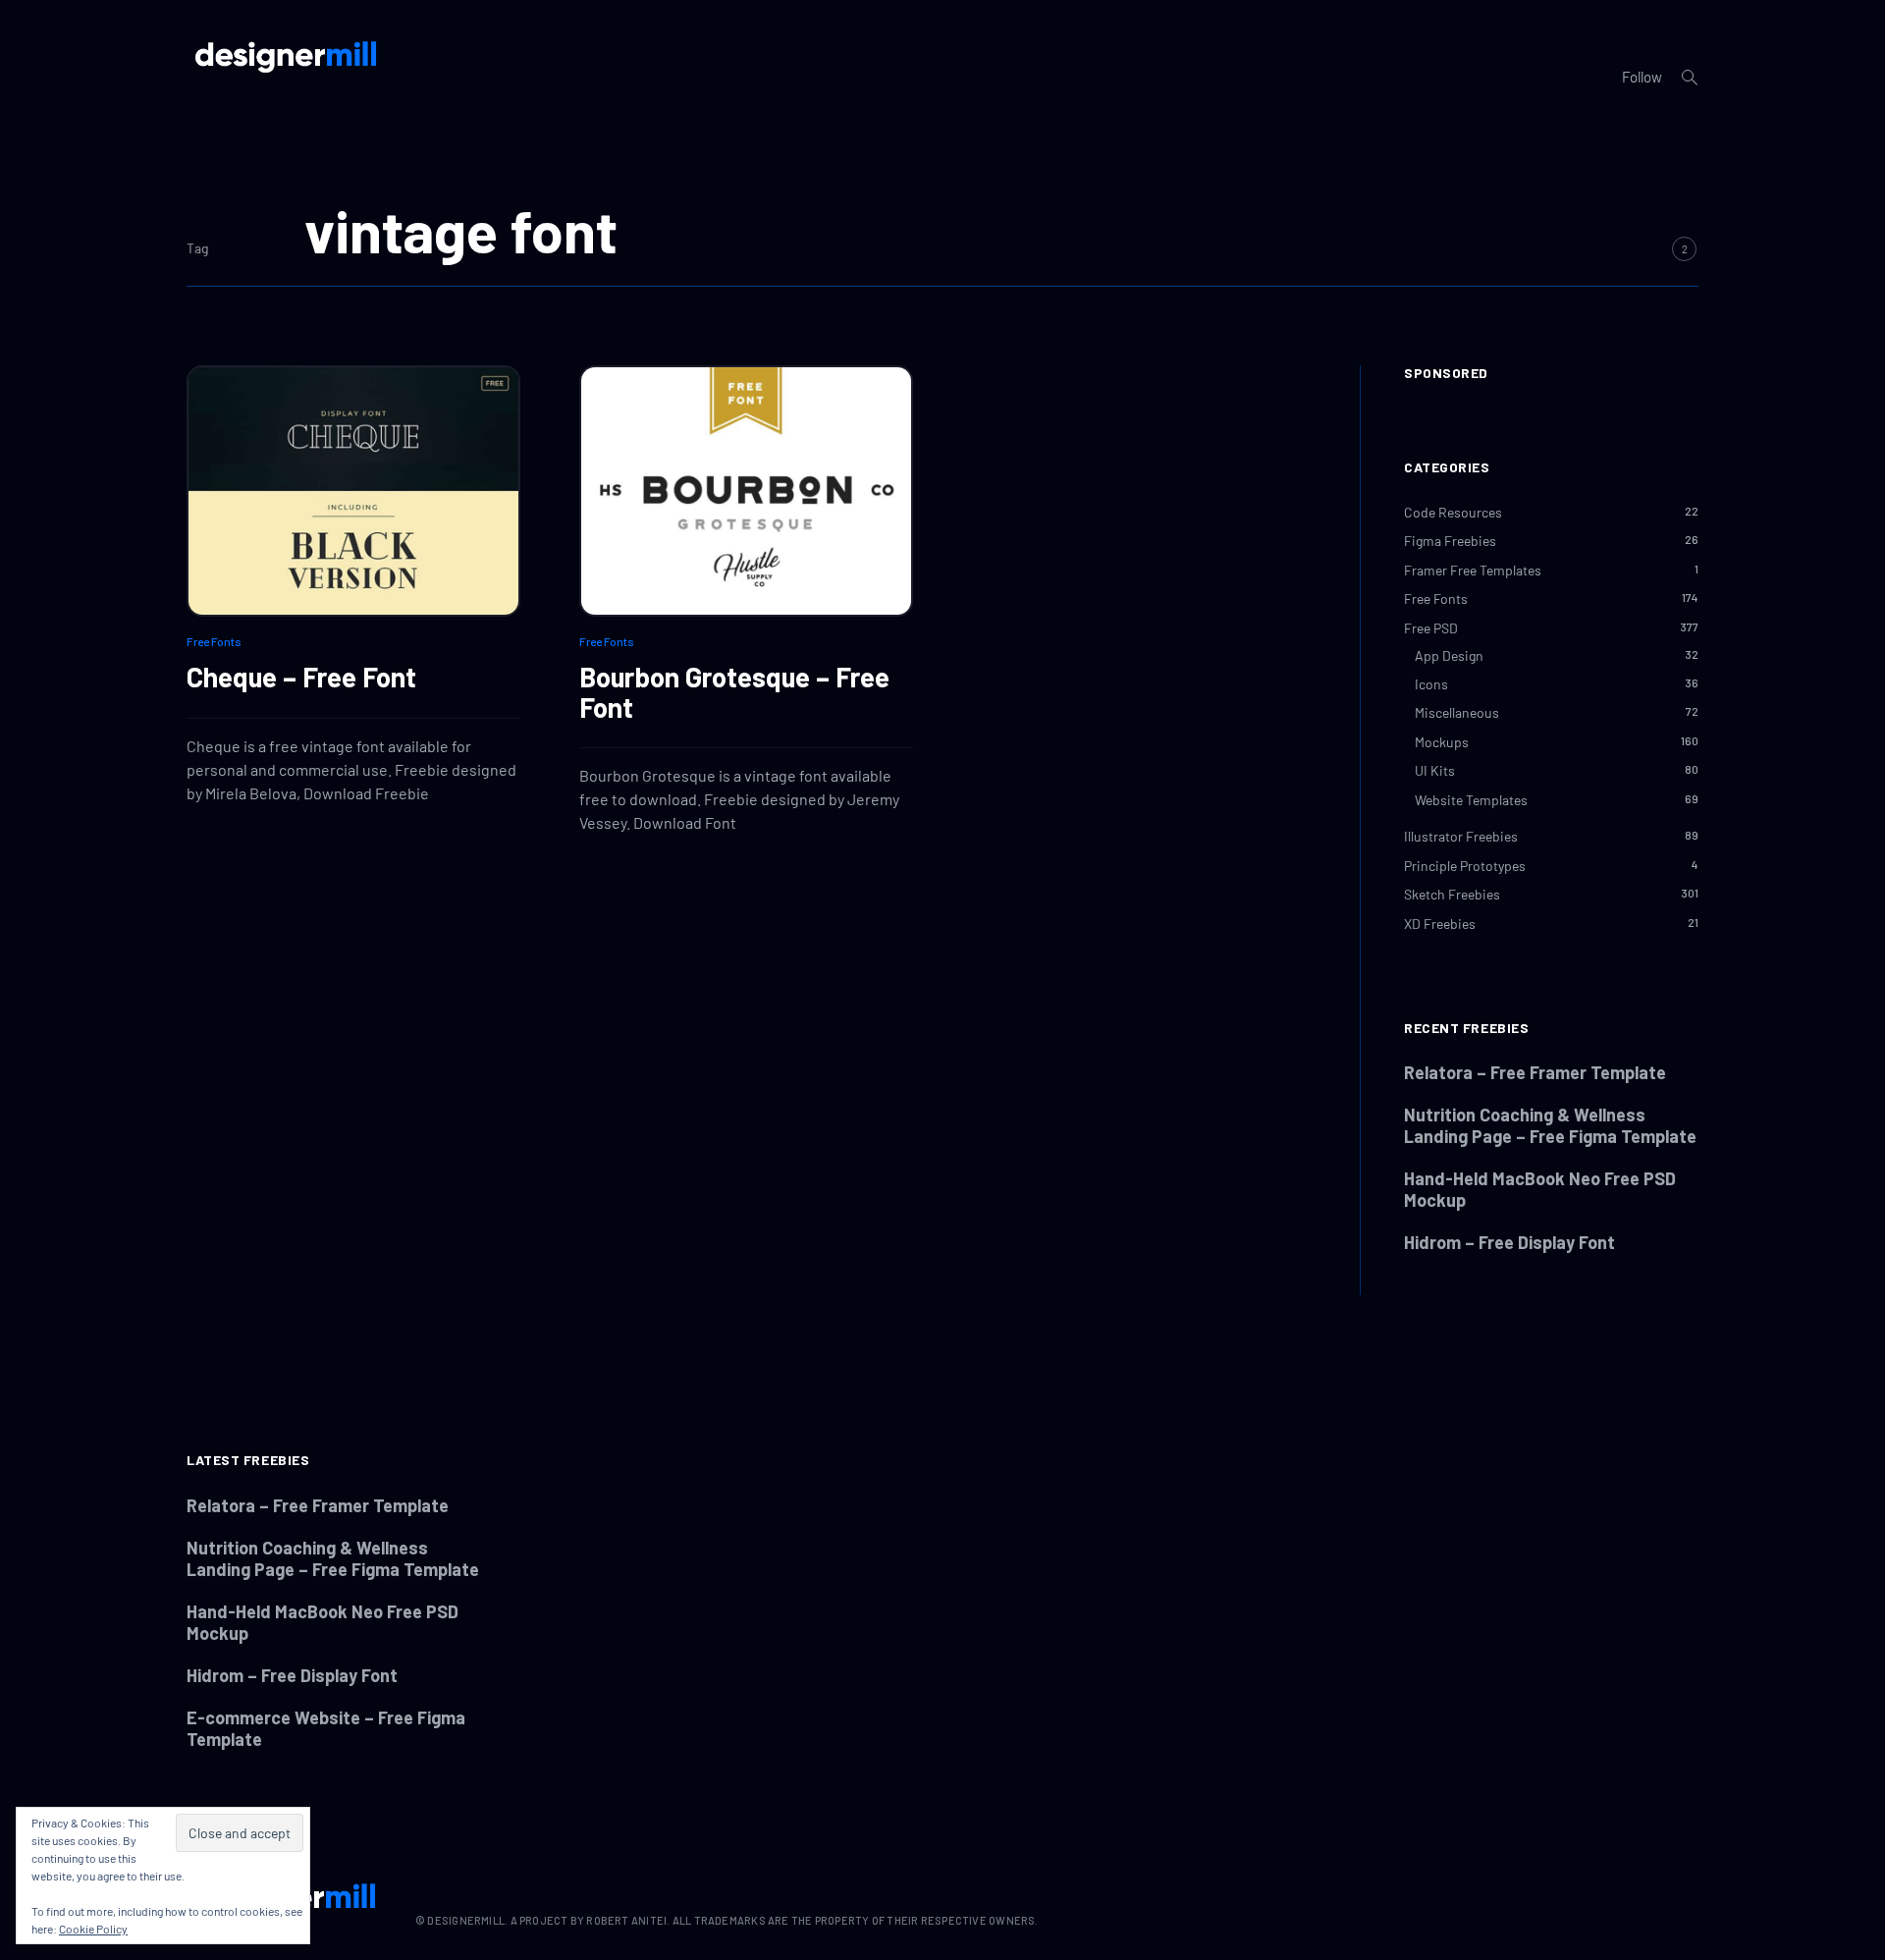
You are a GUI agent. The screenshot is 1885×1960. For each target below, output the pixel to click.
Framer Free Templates (1473, 570)
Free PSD (1431, 628)
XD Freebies (1440, 924)
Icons (1431, 684)
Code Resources (1453, 512)
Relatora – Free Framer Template (1535, 1072)
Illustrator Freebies (1461, 836)
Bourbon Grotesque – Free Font (734, 692)
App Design (1449, 655)
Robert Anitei (626, 1920)
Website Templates (1471, 800)
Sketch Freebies (1452, 894)
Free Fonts (214, 641)
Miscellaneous (1457, 712)
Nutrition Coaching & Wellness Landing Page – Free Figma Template (1550, 1125)
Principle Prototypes (1465, 866)
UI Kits (1435, 770)
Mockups (1442, 742)
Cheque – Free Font (301, 677)
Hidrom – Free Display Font (1509, 1242)
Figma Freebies (1450, 541)
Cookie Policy (93, 1929)
